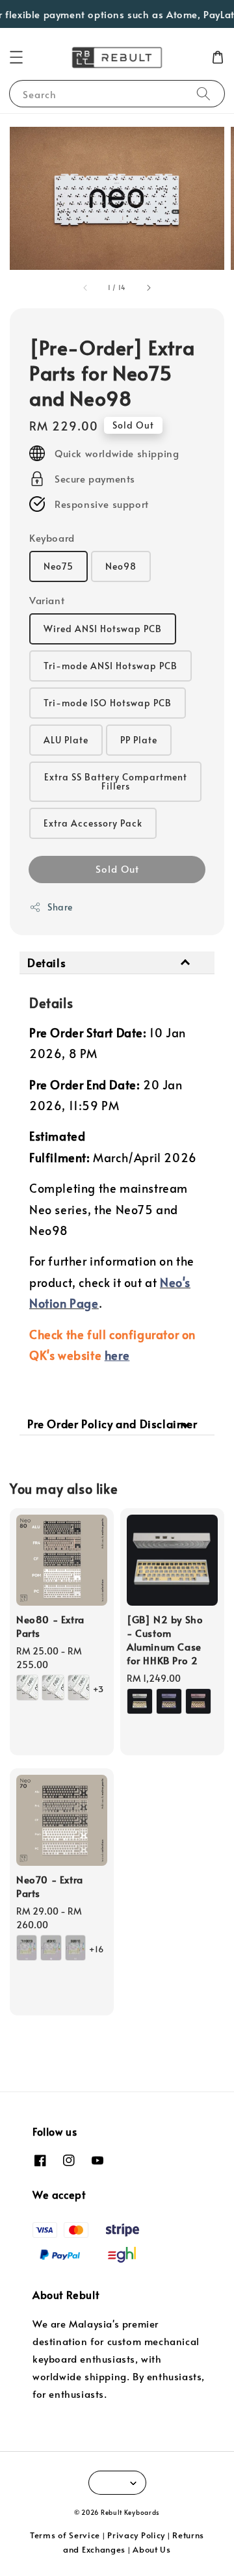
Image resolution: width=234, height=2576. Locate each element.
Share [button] (60, 907)
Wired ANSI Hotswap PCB (103, 629)
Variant (47, 600)
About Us (152, 2549)
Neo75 (58, 566)
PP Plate (139, 740)
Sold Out (117, 869)
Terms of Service (65, 2535)
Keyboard (52, 538)
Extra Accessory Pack (93, 823)
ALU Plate (66, 740)
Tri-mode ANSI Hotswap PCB (110, 666)
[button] (16, 57)
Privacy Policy (136, 2535)
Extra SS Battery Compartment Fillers (116, 781)
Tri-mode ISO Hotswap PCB (108, 703)
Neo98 (121, 566)
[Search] (203, 93)
